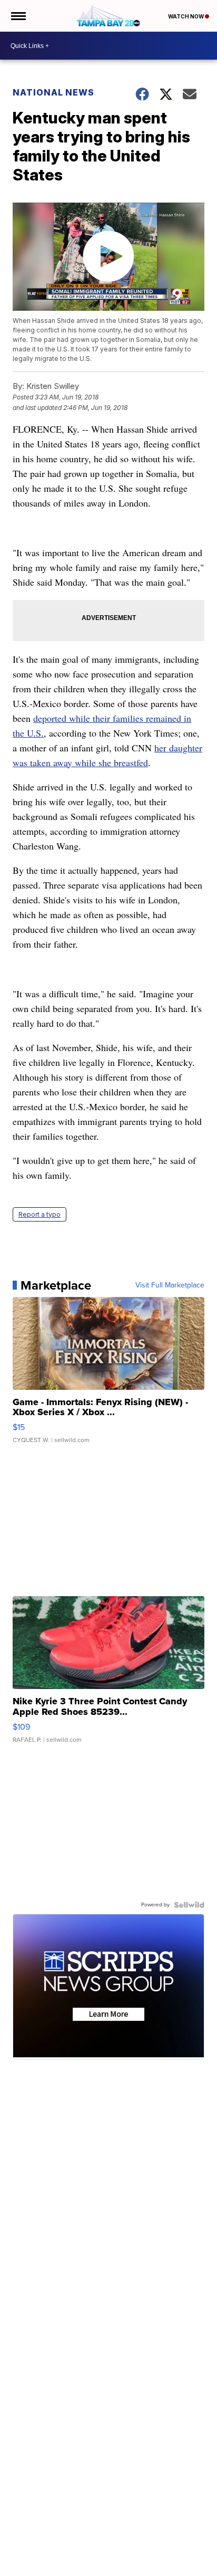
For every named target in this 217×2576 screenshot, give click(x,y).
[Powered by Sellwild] (189, 1905)
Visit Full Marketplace (170, 1285)
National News (53, 92)
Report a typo (40, 1214)
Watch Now (186, 16)
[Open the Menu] (18, 16)
